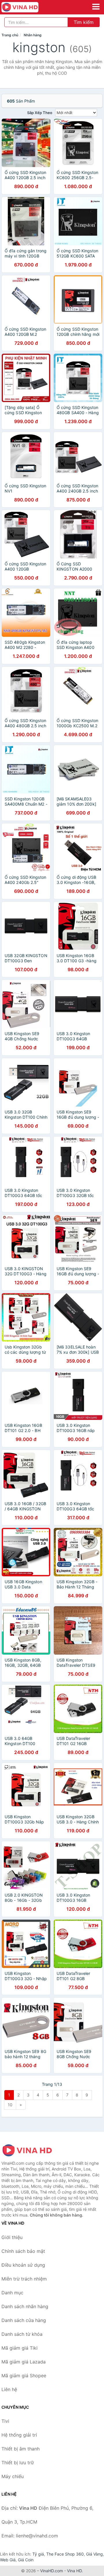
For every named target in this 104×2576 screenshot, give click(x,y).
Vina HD (74, 2571)
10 (10, 2105)
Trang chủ (10, 35)
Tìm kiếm (84, 22)
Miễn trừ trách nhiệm (24, 2279)
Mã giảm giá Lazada (24, 2362)
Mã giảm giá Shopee (24, 2376)
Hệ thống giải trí (19, 2435)
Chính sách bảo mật (23, 2251)
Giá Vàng (94, 2554)
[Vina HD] (30, 2150)
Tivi (5, 2421)
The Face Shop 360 (65, 2554)
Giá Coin (26, 2560)
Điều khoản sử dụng (23, 2265)
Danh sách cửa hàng (24, 2320)
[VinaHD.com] (27, 7)
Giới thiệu (12, 2237)
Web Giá (8, 2560)
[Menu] (96, 7)
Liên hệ (9, 2389)
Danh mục (12, 2293)
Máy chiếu (13, 2476)
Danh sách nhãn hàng (25, 2306)
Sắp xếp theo (40, 113)
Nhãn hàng (33, 35)
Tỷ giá (38, 2554)
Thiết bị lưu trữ (18, 2463)
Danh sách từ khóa (22, 2334)
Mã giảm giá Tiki (19, 2348)
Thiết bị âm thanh (21, 2449)
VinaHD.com (52, 2571)
